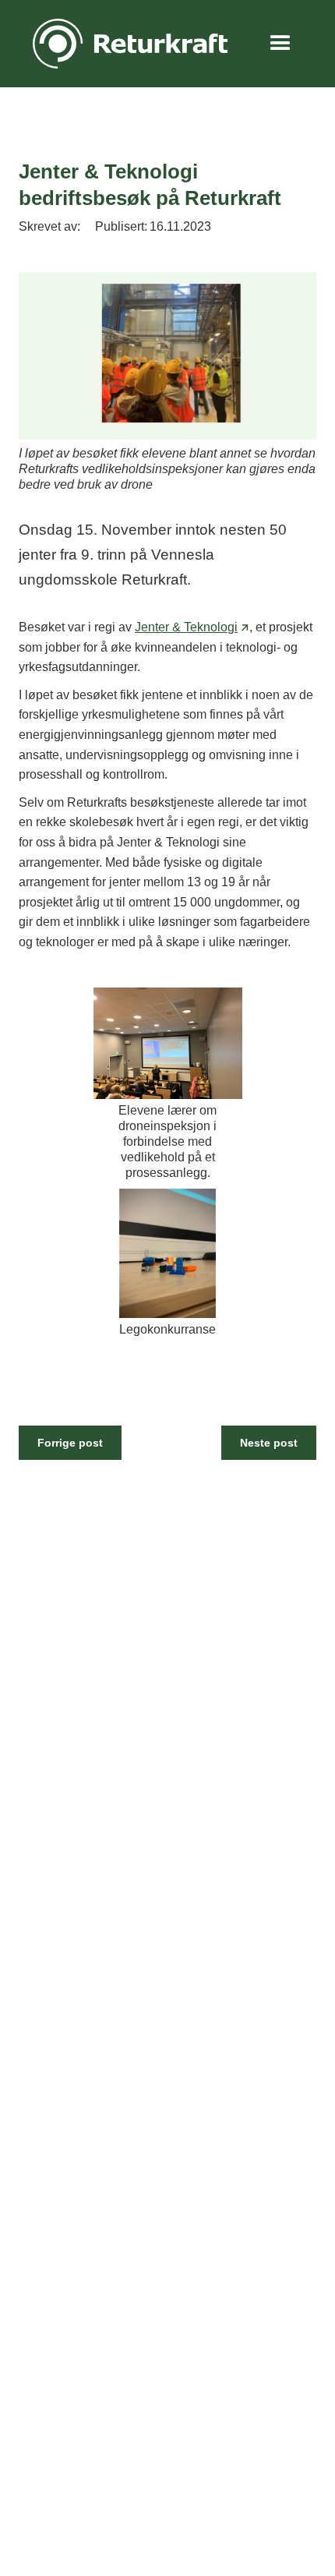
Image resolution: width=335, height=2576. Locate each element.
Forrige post (70, 1443)
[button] (280, 44)
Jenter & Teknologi (186, 627)
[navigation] (126, 44)
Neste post (269, 1443)
